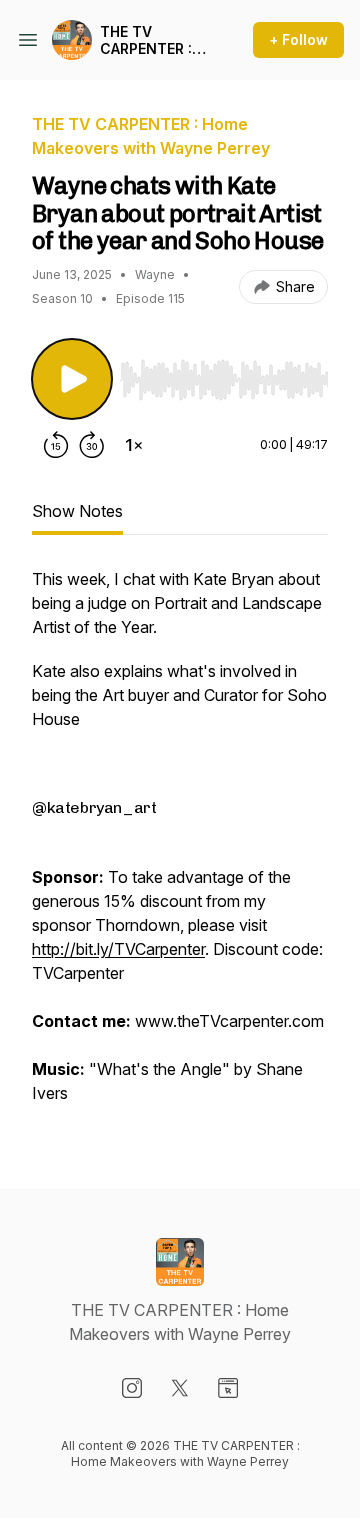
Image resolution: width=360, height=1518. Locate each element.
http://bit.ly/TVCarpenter (118, 949)
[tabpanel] (180, 846)
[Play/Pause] (72, 379)
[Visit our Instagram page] (132, 1388)
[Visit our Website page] (228, 1388)
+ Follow (298, 39)
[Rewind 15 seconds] (56, 445)
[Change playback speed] (134, 445)
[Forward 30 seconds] (92, 445)
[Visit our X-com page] (180, 1388)
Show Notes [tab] (77, 511)
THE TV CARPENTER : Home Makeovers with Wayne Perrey (146, 40)
